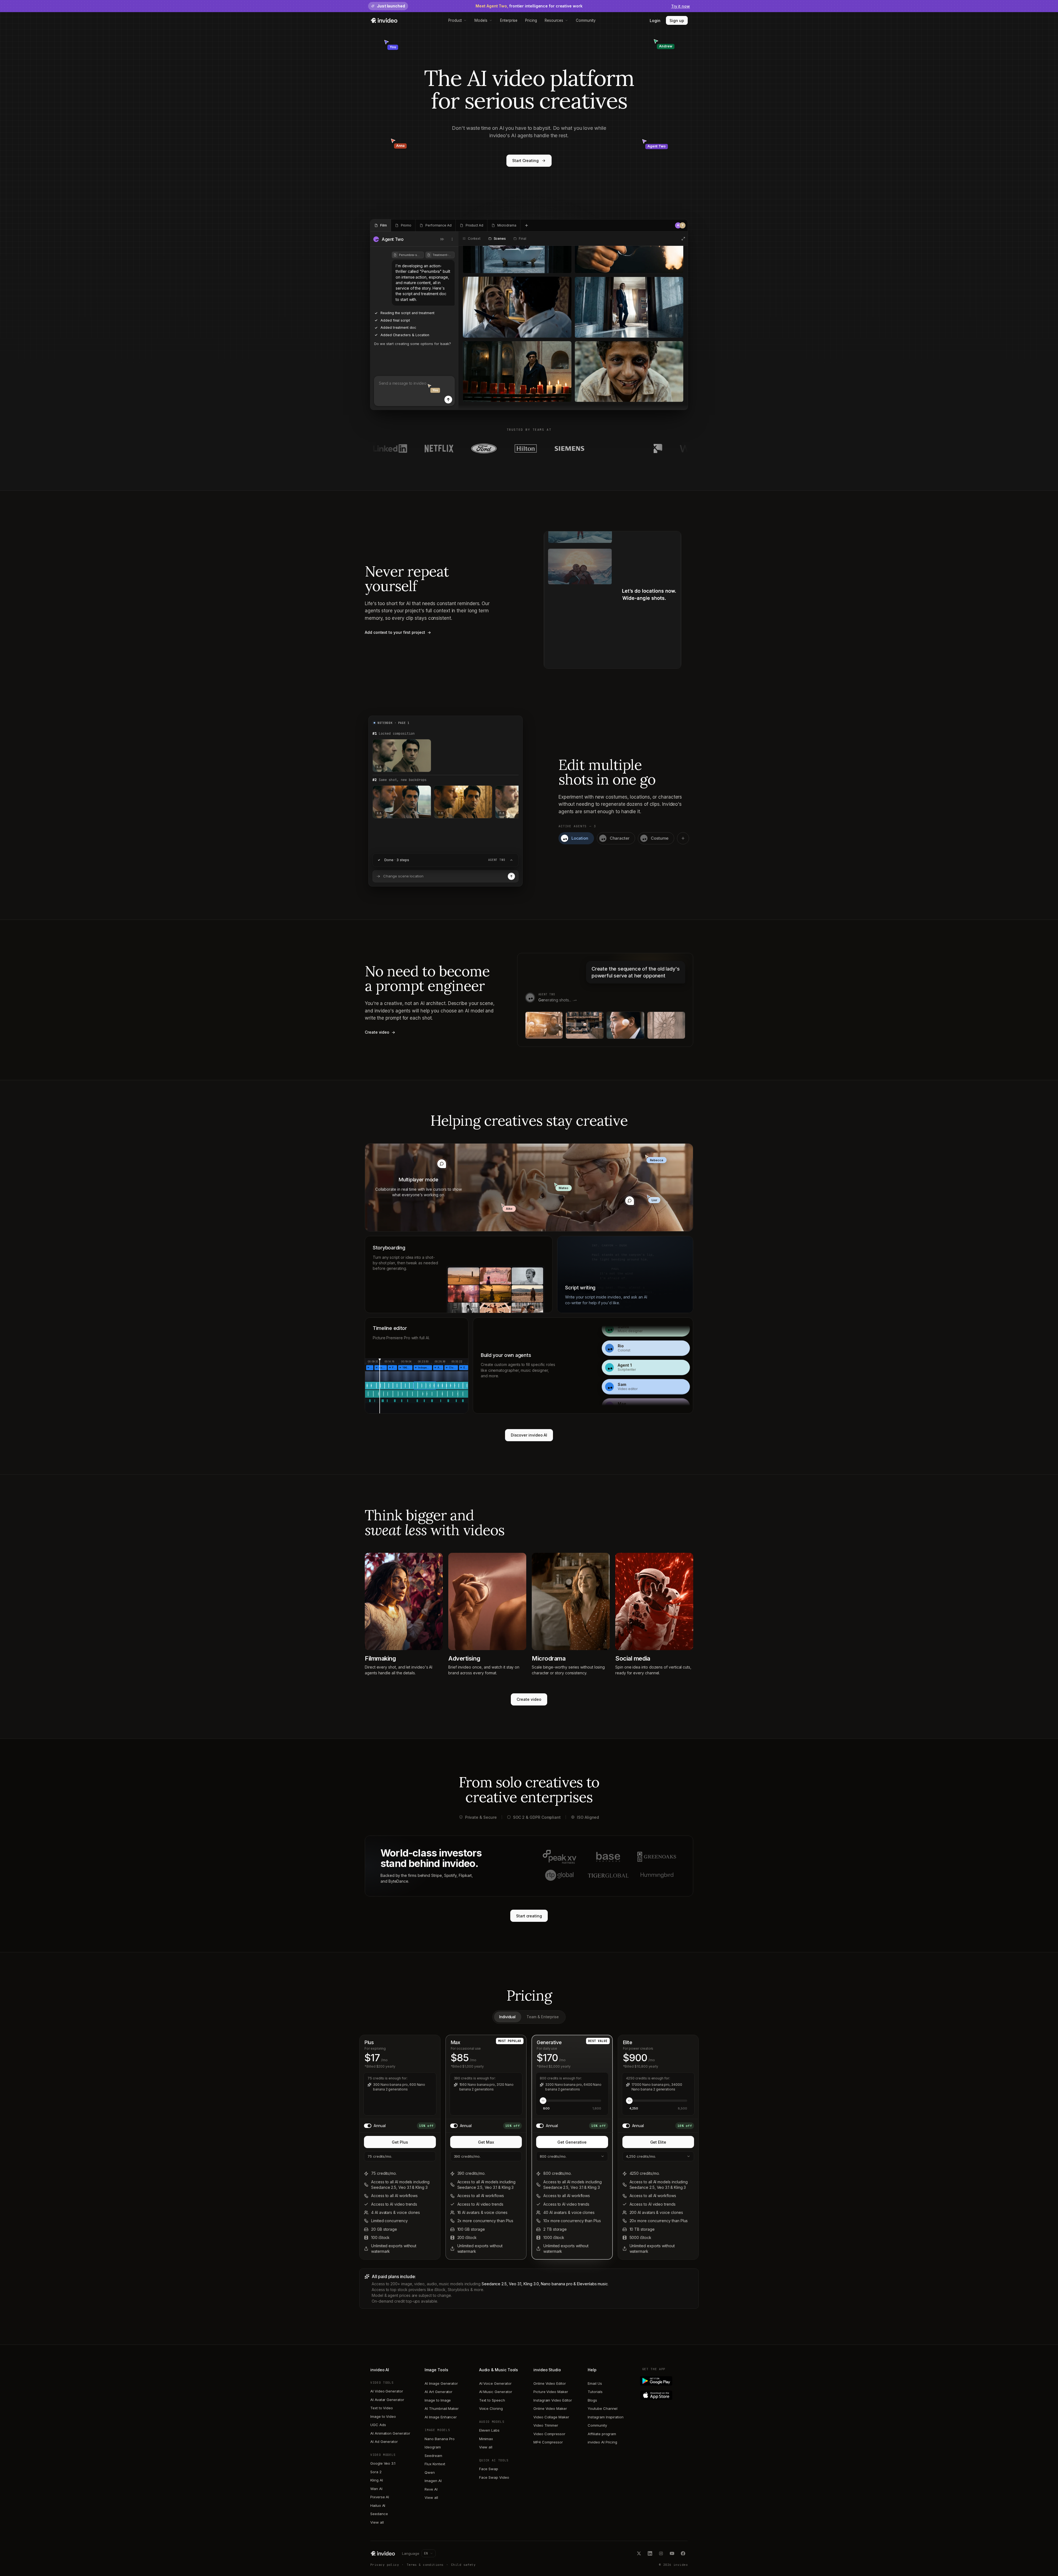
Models (481, 20)
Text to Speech (492, 2400)
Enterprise (509, 20)
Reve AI (431, 2489)
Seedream (433, 2456)
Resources (554, 20)
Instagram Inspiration (606, 2417)
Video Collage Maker (551, 2417)
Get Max (486, 2142)
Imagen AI (433, 2481)
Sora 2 (376, 2472)
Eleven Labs (489, 2430)
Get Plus (400, 2142)
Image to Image (438, 2400)
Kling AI (376, 2480)
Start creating (529, 1916)
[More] (452, 239)
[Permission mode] (442, 239)
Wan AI (376, 2489)
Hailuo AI (378, 2505)
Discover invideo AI (529, 1435)
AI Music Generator (496, 2392)
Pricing (531, 20)
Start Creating (525, 161)
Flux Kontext (435, 2464)
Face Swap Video (494, 2477)
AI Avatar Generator (387, 2400)
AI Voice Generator (495, 2383)
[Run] (511, 876)
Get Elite (658, 2142)
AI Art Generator (438, 2392)
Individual (507, 2017)
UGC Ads (378, 2425)
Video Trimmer (546, 2425)
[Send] (448, 400)
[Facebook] (683, 2553)
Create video (529, 1699)
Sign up (677, 21)
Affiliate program (602, 2434)
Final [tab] (522, 239)
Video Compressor (549, 2434)
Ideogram (433, 2447)
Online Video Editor (550, 2383)
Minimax (486, 2439)
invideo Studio (547, 2370)
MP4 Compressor (548, 2442)
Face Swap (489, 2469)
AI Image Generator (441, 2383)
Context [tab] (474, 239)
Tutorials (595, 2392)
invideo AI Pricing (602, 2442)
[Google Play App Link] (665, 2381)
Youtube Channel (603, 2408)
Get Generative (572, 2142)
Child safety (463, 2565)
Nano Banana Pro (440, 2439)
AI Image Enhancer (441, 2417)
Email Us (595, 2383)
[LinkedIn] (650, 2553)
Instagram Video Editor (553, 2400)
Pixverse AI (380, 2497)
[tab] (381, 225)
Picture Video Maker (551, 2392)
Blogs (592, 2400)
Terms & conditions (425, 2565)
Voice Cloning (491, 2408)
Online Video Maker (550, 2408)
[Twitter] (639, 2553)
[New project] (527, 225)
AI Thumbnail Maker (442, 2408)
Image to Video (383, 2416)
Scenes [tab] (500, 239)
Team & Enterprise (543, 2017)
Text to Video (382, 2408)
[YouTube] (672, 2553)
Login (655, 21)
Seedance (379, 2514)
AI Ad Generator (384, 2442)
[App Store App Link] (665, 2395)
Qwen (430, 2472)
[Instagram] (661, 2553)
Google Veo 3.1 (383, 2463)
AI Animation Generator (390, 2433)
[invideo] (383, 2553)
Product (455, 20)
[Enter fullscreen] (683, 239)
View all (377, 2522)
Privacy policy (385, 2565)
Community (586, 20)
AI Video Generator (387, 2391)
